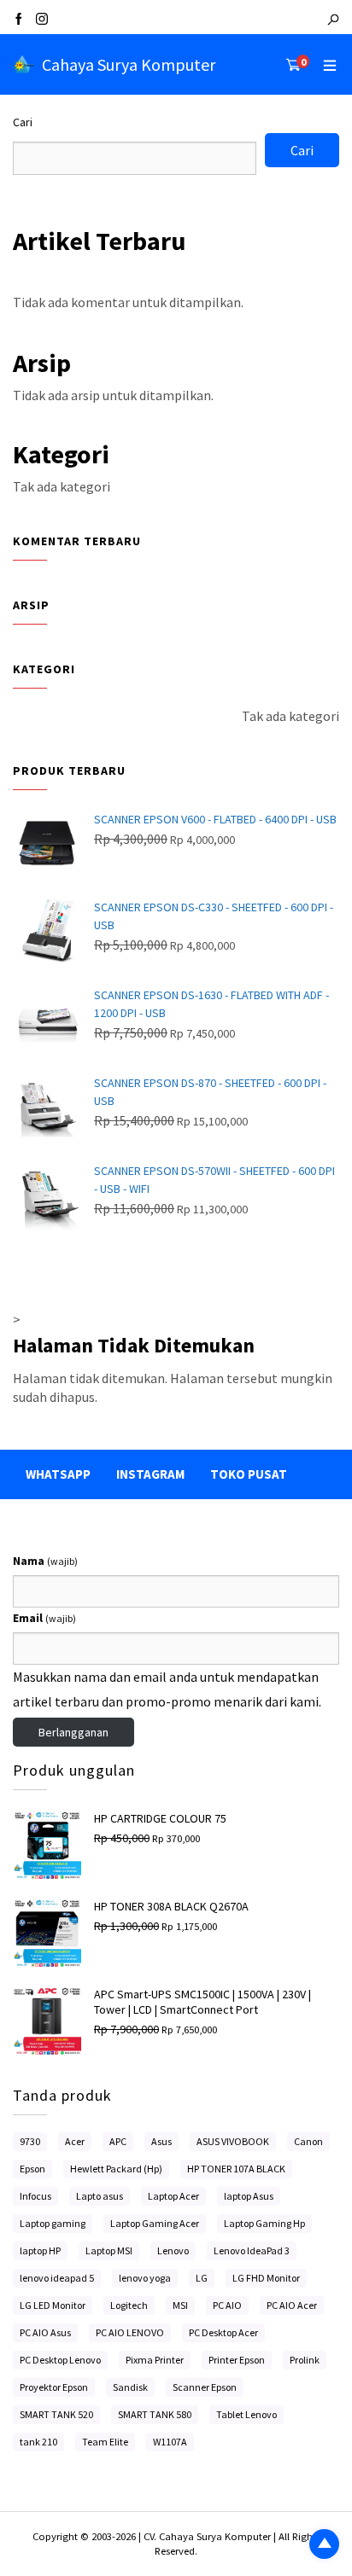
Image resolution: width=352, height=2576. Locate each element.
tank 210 (38, 2442)
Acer (75, 2141)
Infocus (35, 2196)
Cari (23, 122)
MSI (180, 2305)
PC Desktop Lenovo (60, 2360)
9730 (30, 2141)
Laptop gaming (53, 2223)
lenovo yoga (145, 2278)
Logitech (129, 2305)
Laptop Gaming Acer (155, 2223)
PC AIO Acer (292, 2305)
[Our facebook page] (19, 20)
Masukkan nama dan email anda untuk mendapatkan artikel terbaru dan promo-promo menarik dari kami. (167, 1689)
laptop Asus (249, 2196)
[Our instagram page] (42, 20)
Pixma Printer (155, 2360)
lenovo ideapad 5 (57, 2278)
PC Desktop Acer (223, 2332)
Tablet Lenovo (246, 2414)
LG (202, 2278)
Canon (308, 2141)
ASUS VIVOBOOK (233, 2141)
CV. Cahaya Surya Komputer (208, 2536)
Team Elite (105, 2442)
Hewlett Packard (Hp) (116, 2169)
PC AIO (227, 2305)
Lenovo (173, 2250)
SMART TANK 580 (155, 2414)
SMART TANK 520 (56, 2414)
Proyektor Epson (54, 2387)
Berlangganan (73, 1732)
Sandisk (130, 2387)
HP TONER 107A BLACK (236, 2169)
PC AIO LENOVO (130, 2332)
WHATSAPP (58, 1474)
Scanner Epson (205, 2387)
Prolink (305, 2360)
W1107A (170, 2442)
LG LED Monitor (53, 2305)
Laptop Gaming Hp (264, 2223)
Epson (32, 2169)
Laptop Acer (173, 2196)
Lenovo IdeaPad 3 (252, 2250)
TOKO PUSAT (249, 1474)
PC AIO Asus (45, 2332)
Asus (161, 2141)
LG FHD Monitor (266, 2278)
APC (118, 2141)
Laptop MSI (109, 2250)
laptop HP (40, 2250)
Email (44, 1618)
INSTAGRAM (150, 1474)
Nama (45, 1561)
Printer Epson (237, 2360)
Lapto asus (100, 2196)
